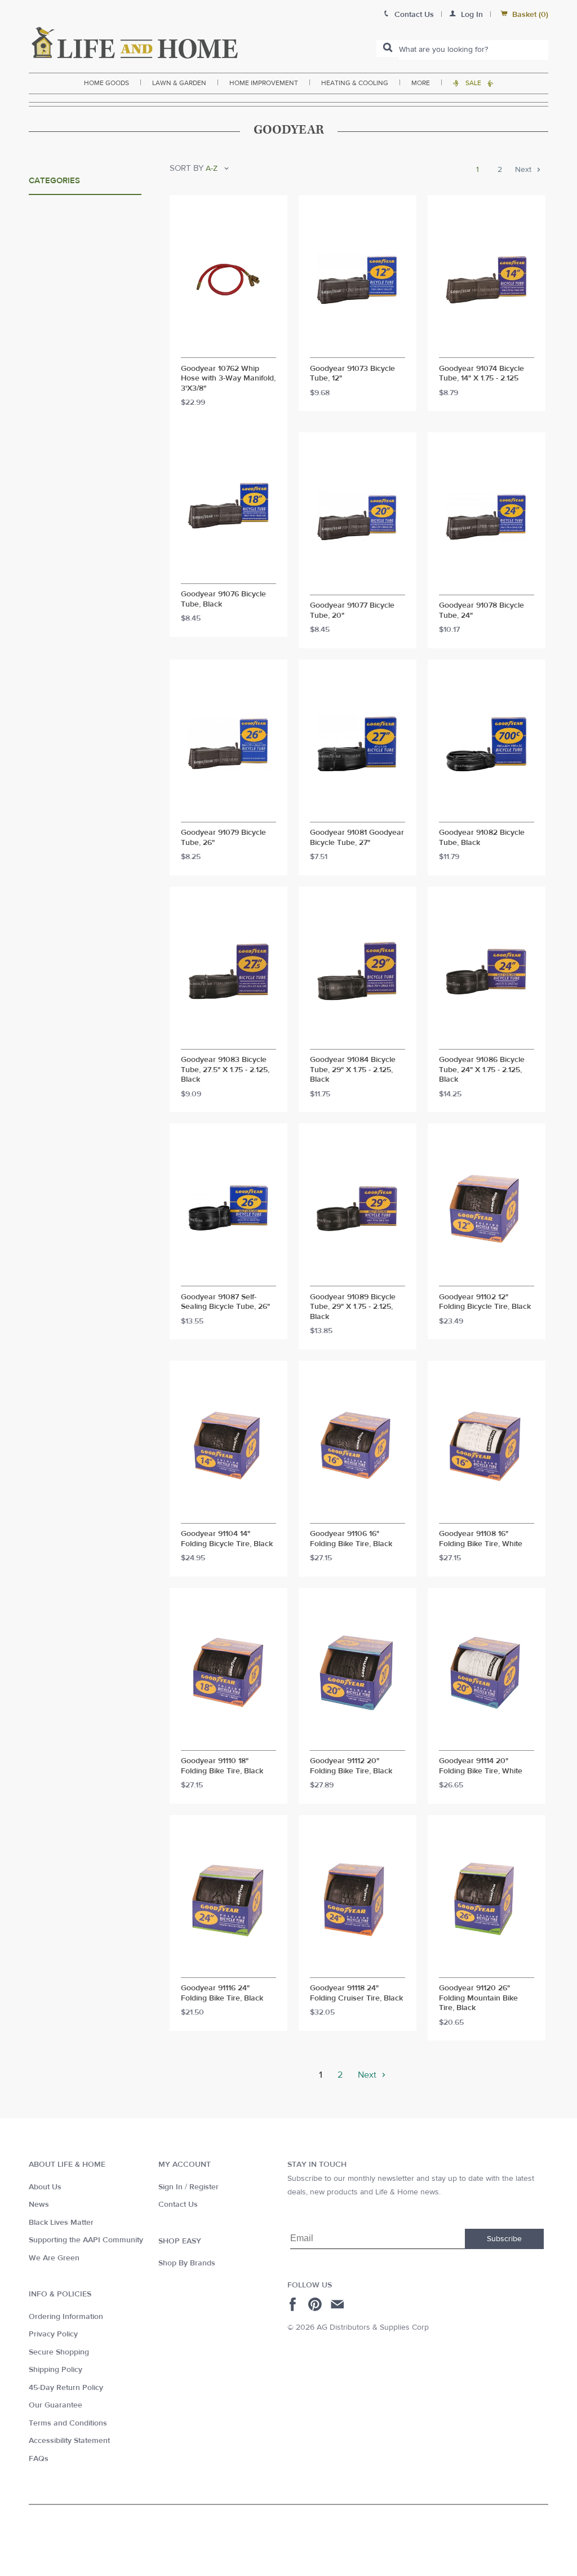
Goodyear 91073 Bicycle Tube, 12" (352, 374)
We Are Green (54, 2258)
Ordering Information (66, 2317)
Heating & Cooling (355, 83)
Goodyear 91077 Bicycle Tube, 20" (352, 611)
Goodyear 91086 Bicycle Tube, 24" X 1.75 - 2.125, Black (482, 1070)
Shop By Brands (187, 2263)
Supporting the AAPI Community (86, 2240)
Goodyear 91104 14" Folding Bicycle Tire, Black (227, 1539)
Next (524, 170)
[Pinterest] (316, 2304)
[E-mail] (338, 2304)
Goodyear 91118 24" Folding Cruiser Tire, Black (356, 1993)
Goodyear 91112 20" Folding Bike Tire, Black (351, 1766)
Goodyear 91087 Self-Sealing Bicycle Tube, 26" (225, 1302)
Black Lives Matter (61, 2223)
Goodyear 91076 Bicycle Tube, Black (223, 599)
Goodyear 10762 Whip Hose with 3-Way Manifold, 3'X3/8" (228, 379)
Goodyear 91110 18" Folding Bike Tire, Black (222, 1766)
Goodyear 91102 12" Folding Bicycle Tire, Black (485, 1302)
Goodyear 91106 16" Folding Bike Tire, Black (351, 1539)
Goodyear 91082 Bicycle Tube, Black (482, 838)
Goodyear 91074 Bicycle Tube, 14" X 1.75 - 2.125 (481, 374)
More (421, 83)
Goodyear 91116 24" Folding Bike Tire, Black (222, 1993)
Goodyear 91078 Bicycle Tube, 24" (481, 611)
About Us (45, 2187)
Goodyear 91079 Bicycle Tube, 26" (223, 838)
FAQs (39, 2459)
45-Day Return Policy (66, 2388)
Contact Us (178, 2205)
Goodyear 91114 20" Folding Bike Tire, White (481, 1766)
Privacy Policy (53, 2334)
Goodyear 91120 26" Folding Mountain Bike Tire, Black (478, 1998)
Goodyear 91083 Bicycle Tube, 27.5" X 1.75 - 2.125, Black (225, 1070)
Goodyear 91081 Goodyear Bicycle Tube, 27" (357, 838)
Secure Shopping (59, 2352)
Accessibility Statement (69, 2441)
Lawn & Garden (179, 83)
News (39, 2205)
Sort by (187, 168)
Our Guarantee (56, 2405)
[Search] (388, 48)
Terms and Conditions (68, 2423)
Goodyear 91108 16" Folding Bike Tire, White (481, 1539)
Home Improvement (264, 83)
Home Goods (106, 83)
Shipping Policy (56, 2370)
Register (204, 2187)
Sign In (170, 2187)
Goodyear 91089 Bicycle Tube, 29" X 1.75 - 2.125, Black (353, 1307)
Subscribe (504, 2239)
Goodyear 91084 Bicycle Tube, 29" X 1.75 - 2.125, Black (353, 1070)
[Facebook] (294, 2304)
